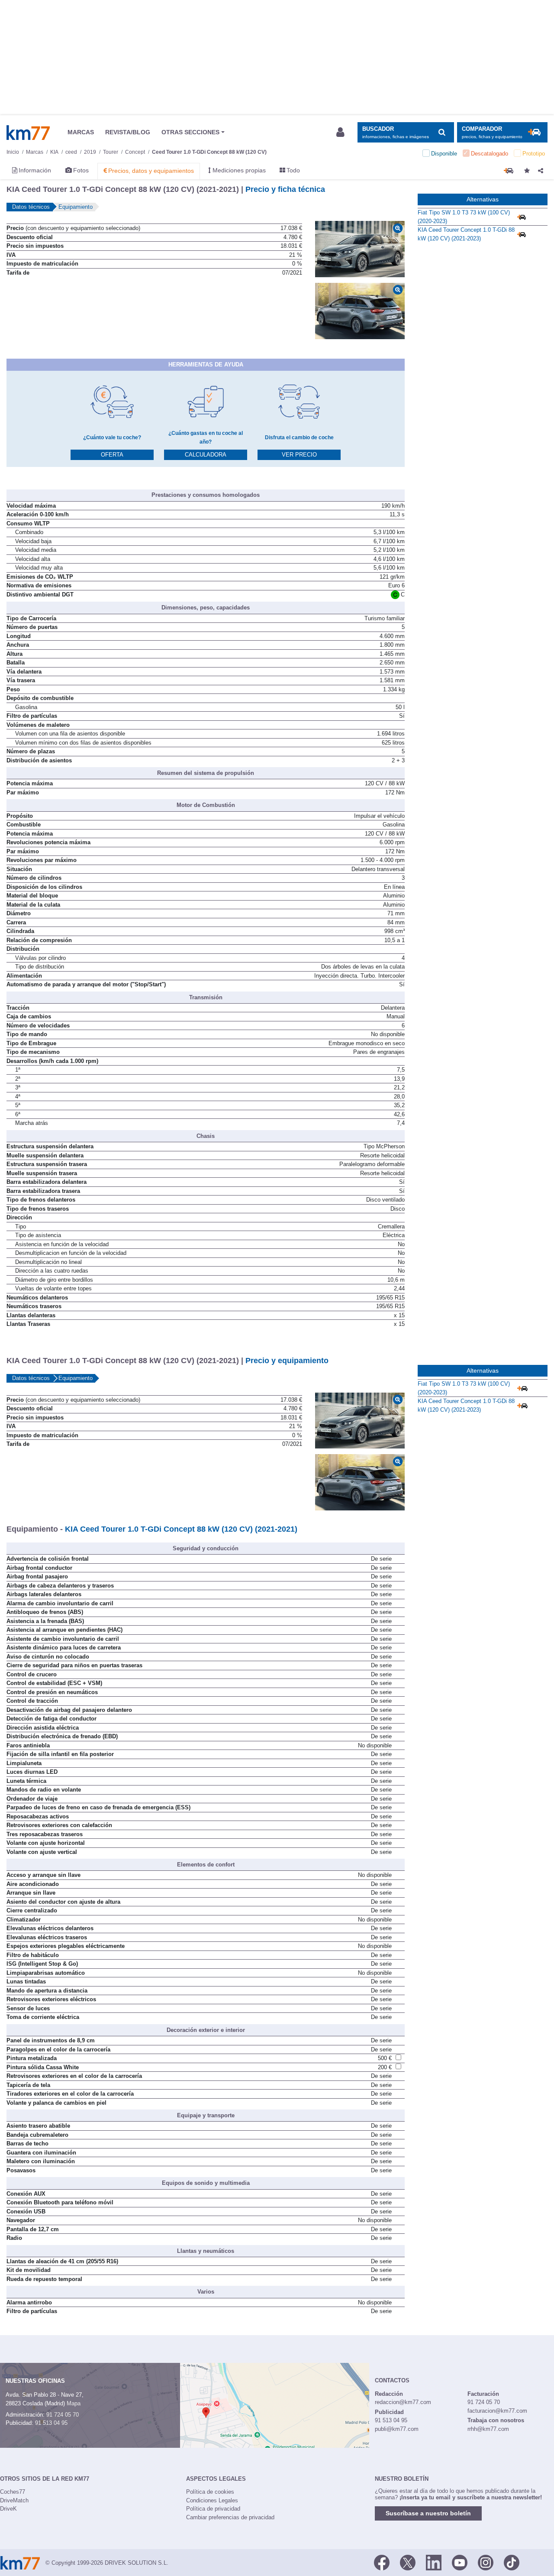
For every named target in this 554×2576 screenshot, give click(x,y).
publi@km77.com (397, 2429)
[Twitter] (408, 2562)
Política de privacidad (213, 2509)
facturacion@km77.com (497, 2411)
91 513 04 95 (51, 2423)
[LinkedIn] (434, 2562)
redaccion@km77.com (403, 2402)
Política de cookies (210, 2492)
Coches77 (13, 2492)
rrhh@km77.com (488, 2429)
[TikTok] (512, 2562)
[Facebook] (382, 2562)
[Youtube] (460, 2562)
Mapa (74, 2403)
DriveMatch (14, 2500)
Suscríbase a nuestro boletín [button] (428, 2513)
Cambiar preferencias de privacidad (230, 2517)
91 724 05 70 (63, 2415)
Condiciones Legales (212, 2500)
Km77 (28, 133)
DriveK (8, 2509)
